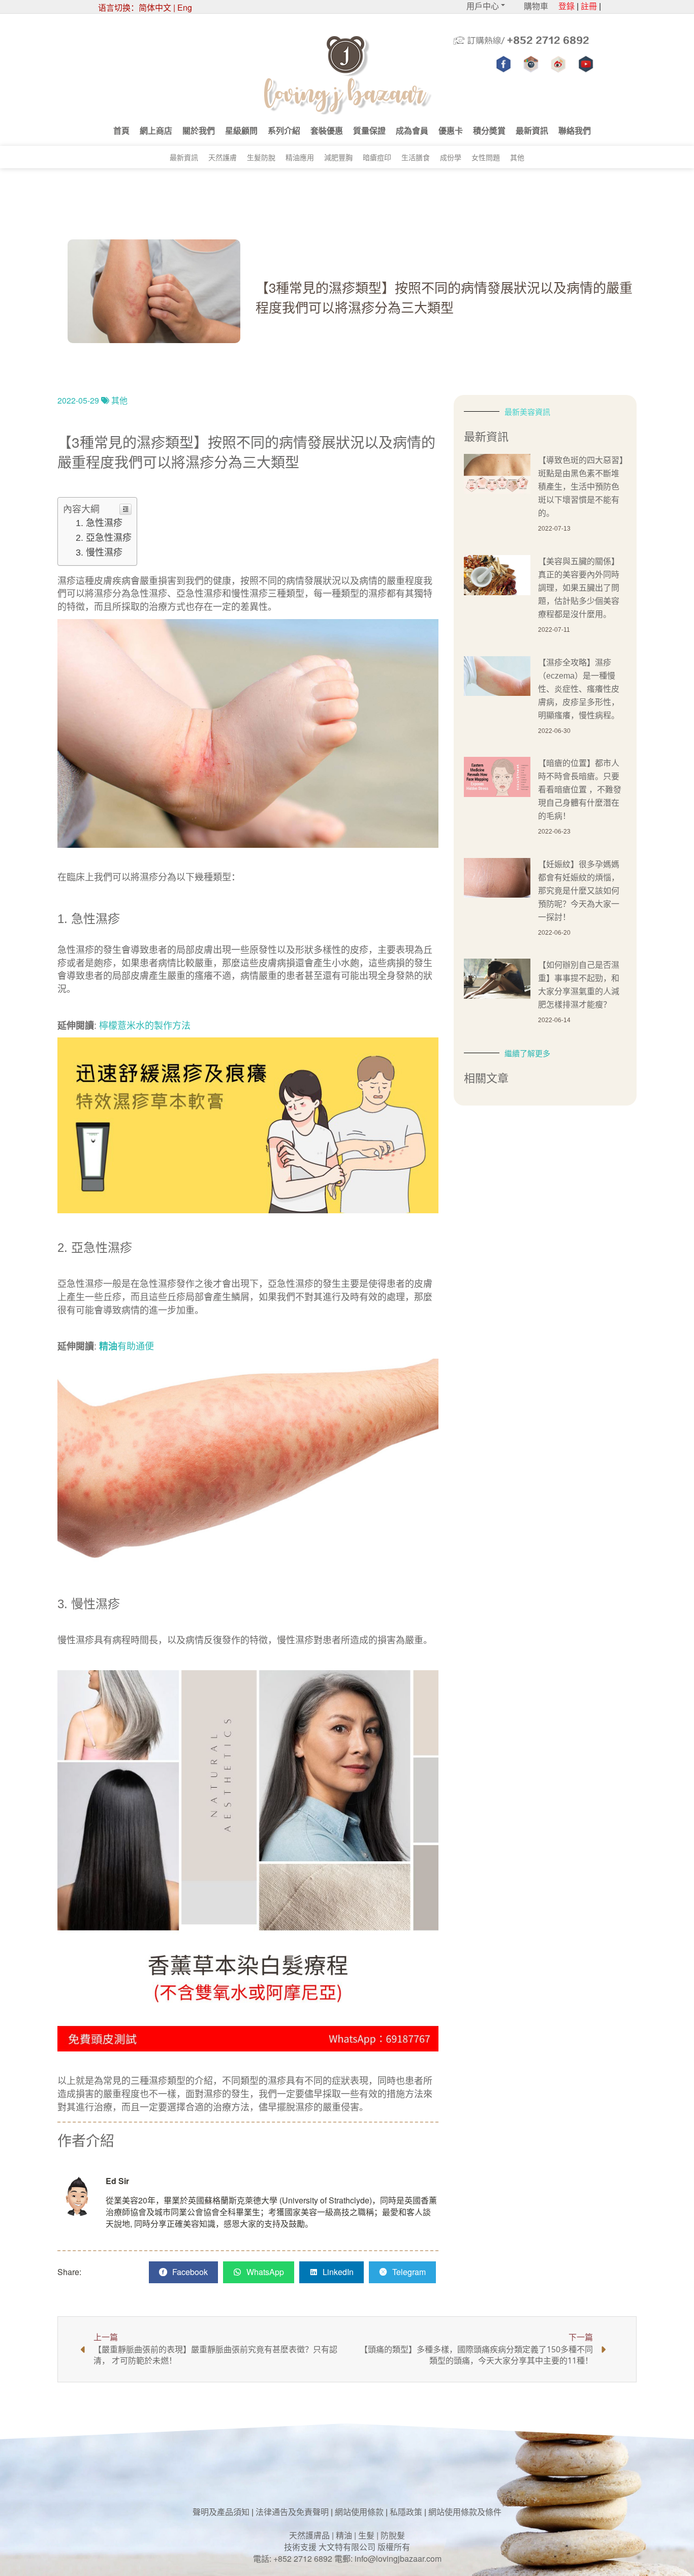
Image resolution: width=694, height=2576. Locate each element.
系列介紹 (284, 130)
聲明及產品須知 (221, 2512)
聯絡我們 (575, 130)
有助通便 (136, 1346)
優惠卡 (451, 130)
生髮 (366, 2535)
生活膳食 (416, 157)
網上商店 (156, 130)
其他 (517, 157)
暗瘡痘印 (377, 157)
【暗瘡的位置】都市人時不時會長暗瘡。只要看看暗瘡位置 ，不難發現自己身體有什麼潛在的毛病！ (580, 790)
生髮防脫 (261, 157)
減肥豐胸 (338, 157)
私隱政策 (406, 2512)
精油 (344, 2535)
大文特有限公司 (347, 2547)
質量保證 (369, 130)
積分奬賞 (489, 130)
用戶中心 (483, 6)
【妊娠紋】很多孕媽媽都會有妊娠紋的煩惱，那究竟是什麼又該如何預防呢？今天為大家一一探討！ (579, 891)
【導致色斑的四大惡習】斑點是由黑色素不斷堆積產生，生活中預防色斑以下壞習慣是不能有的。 (581, 487)
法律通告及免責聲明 (292, 2512)
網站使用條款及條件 (465, 2512)
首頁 (121, 130)
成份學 (451, 157)
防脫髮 (393, 2535)
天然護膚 (223, 157)
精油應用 (300, 157)
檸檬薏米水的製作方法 (145, 1026)
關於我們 (199, 130)
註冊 (589, 6)
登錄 (566, 6)
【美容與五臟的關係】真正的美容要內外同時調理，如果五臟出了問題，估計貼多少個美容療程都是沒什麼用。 (579, 588)
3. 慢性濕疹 (99, 553)
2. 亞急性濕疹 (104, 538)
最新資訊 (532, 130)
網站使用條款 (359, 2512)
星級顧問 (241, 130)
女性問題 (486, 157)
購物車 (536, 6)
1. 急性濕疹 (99, 523)
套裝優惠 (327, 130)
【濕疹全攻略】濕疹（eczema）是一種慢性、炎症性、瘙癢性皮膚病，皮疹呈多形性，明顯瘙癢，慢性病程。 (579, 689)
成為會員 (412, 130)
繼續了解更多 (527, 1053)
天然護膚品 (309, 2535)
